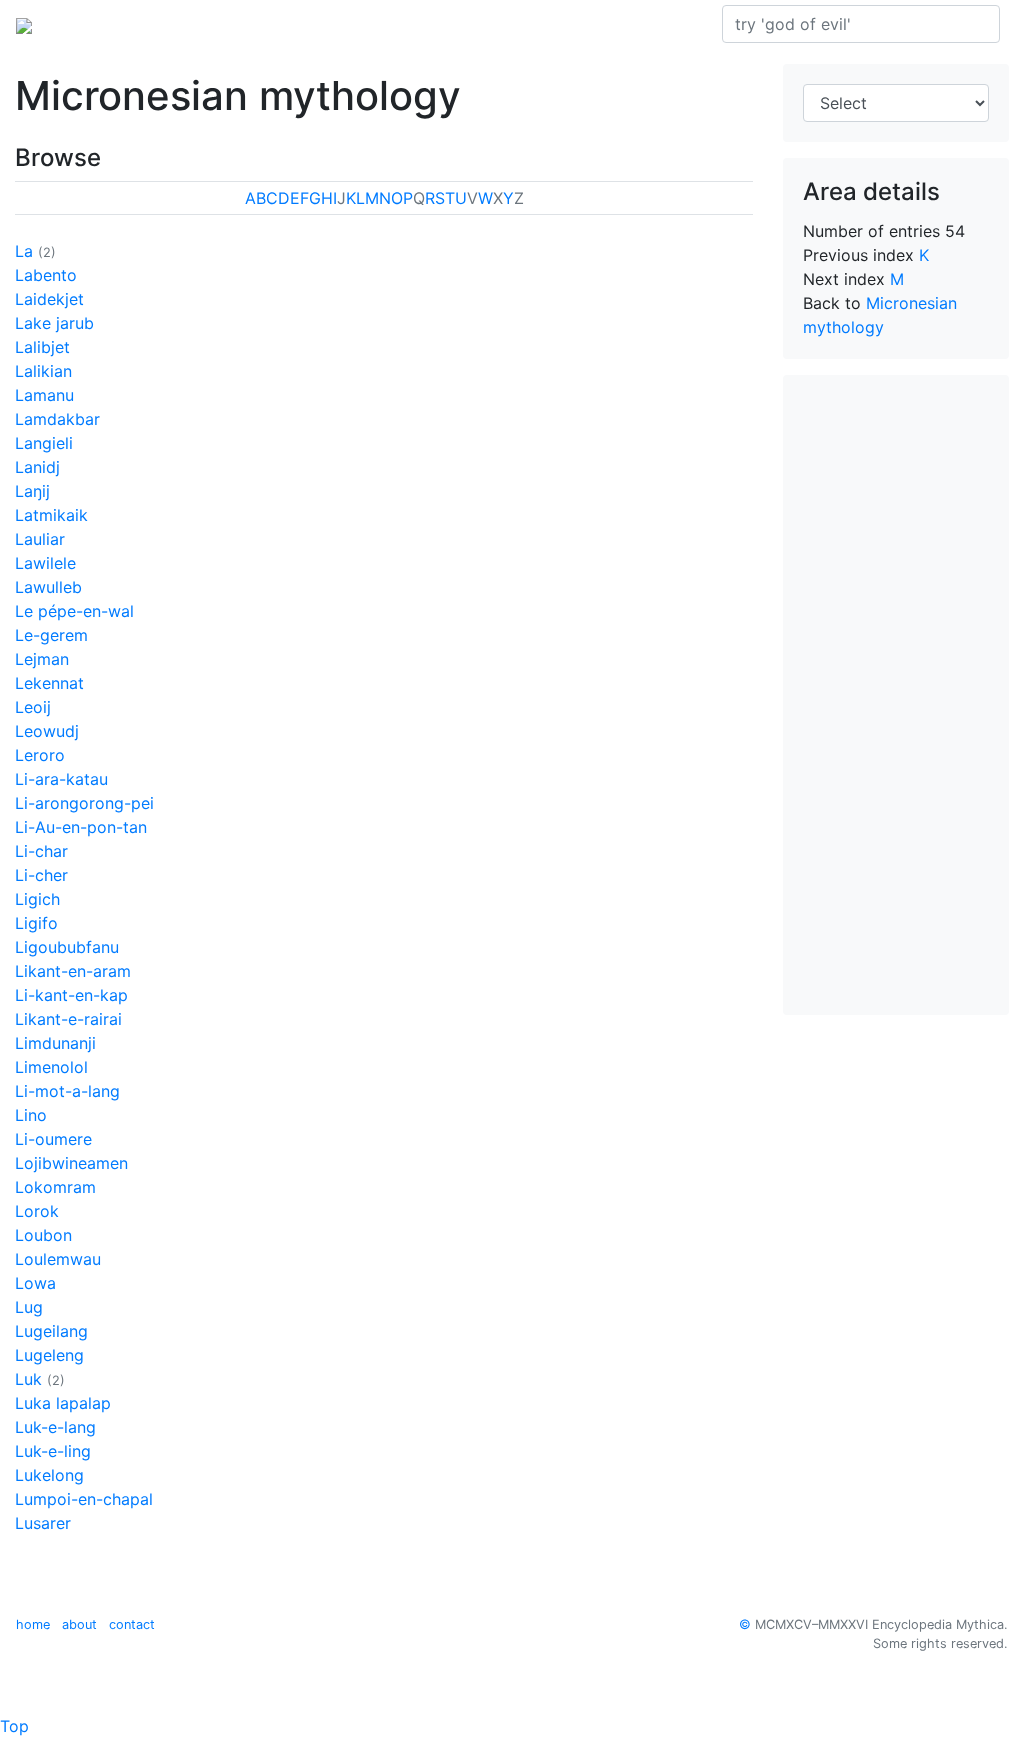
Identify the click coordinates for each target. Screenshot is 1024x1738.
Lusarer (43, 1523)
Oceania (183, 24)
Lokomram (55, 1187)
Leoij (33, 707)
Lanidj (37, 467)
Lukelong (49, 1475)
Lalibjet (42, 347)
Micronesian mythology (318, 24)
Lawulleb (48, 587)
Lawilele (45, 563)
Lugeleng (49, 1355)
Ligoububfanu (67, 947)
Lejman (42, 659)
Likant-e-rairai (68, 1019)
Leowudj (47, 731)
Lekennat (49, 683)
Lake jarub (54, 323)
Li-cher (41, 875)
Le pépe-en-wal (74, 611)
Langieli (44, 443)
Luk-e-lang (55, 1427)
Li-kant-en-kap (71, 995)
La (24, 251)
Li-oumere (53, 1139)
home (33, 1624)
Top (14, 1726)
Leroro (40, 755)
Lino (31, 1115)
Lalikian (43, 371)
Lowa (35, 1283)
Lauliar (40, 539)
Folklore (453, 24)
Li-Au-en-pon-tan (81, 827)
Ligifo (36, 923)
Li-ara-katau (61, 779)
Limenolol (51, 1067)
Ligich (37, 899)
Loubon (43, 1235)
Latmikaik (51, 515)
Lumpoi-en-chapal (84, 1499)
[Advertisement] (896, 695)
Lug (29, 1307)
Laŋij (32, 491)
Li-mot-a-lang (67, 1091)
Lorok (37, 1211)
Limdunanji (55, 1043)
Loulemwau (58, 1259)
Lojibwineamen (71, 1163)
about (79, 1624)
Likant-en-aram (73, 971)
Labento (46, 275)
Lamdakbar (57, 419)
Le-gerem (51, 635)
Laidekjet (49, 299)
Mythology (96, 24)
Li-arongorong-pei (84, 803)
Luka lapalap (63, 1403)
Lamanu (44, 395)
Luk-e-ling (53, 1451)
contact (132, 1624)
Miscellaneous (552, 24)
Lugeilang (51, 1331)
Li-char (41, 851)
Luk (28, 1379)
